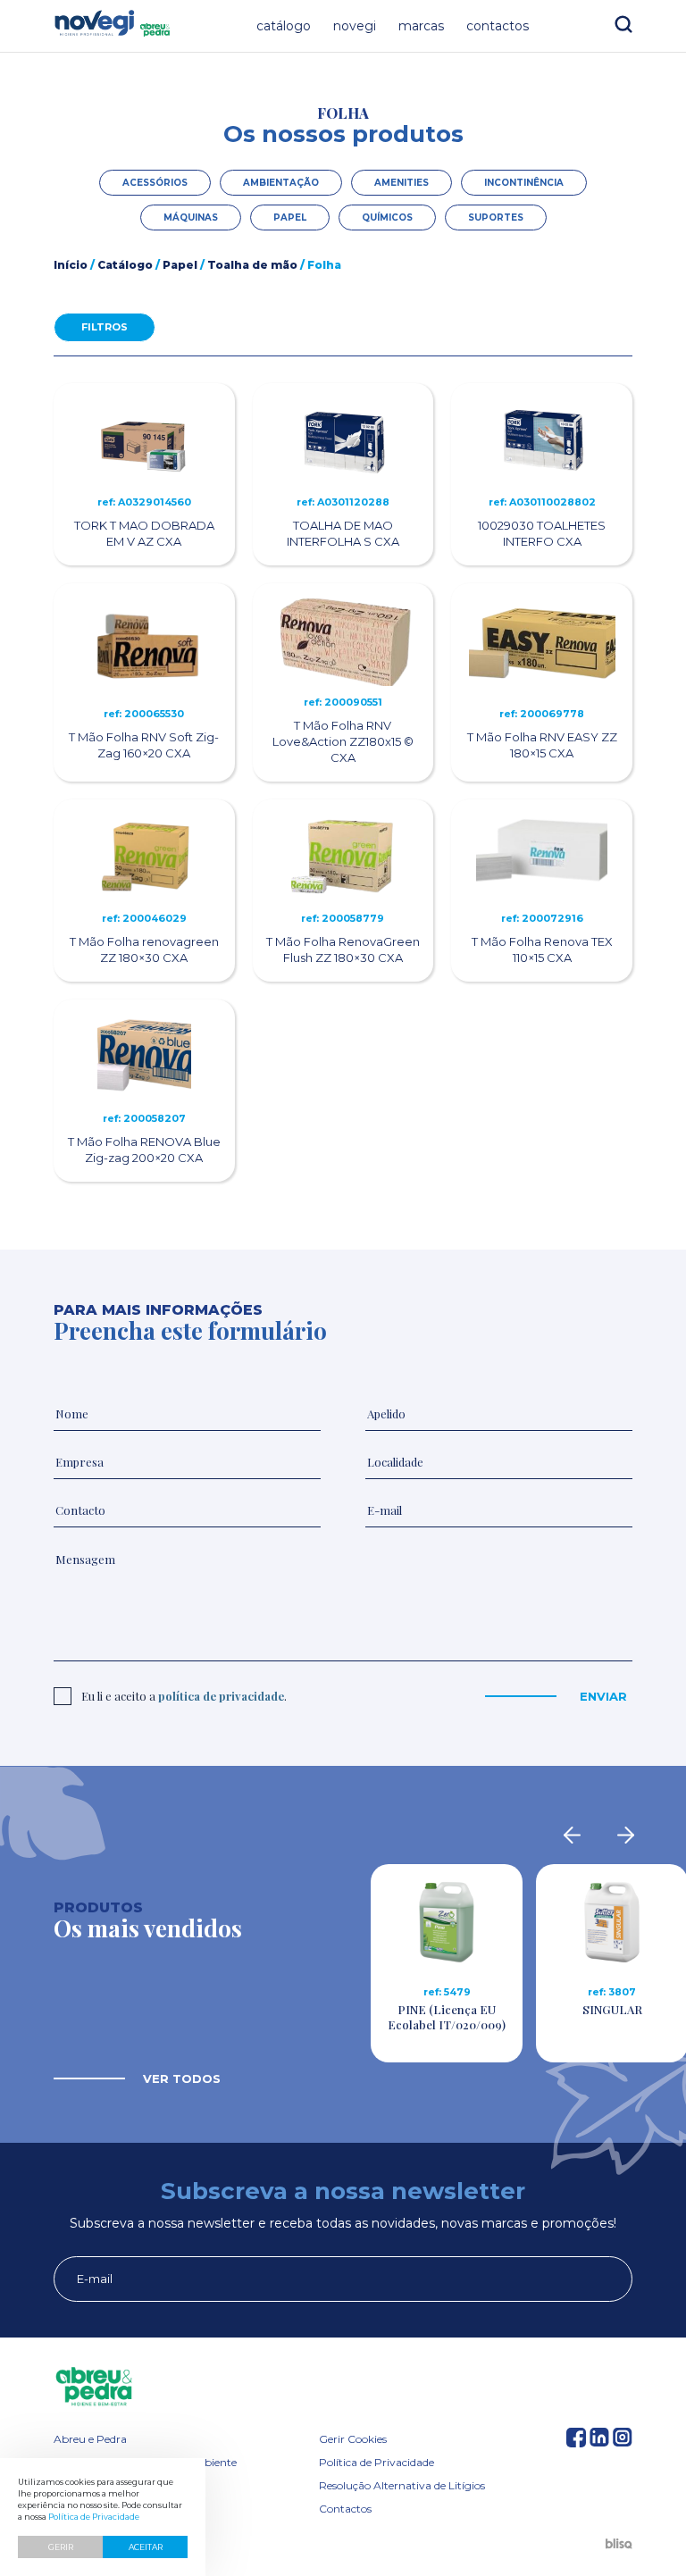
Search (623, 24)
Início (71, 265)
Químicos (387, 217)
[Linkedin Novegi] (599, 2442)
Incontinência (524, 183)
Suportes (496, 217)
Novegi (355, 26)
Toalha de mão (252, 265)
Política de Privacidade (376, 2462)
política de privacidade (221, 1696)
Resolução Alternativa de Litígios (402, 2485)
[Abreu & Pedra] (343, 2387)
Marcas (421, 26)
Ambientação (281, 183)
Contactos (498, 26)
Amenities (402, 183)
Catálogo (284, 26)
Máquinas (191, 217)
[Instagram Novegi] (623, 2442)
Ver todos (182, 2078)
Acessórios (155, 183)
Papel (290, 217)
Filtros (105, 327)
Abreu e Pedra (90, 2439)
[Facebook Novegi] (576, 2442)
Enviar (603, 1696)
